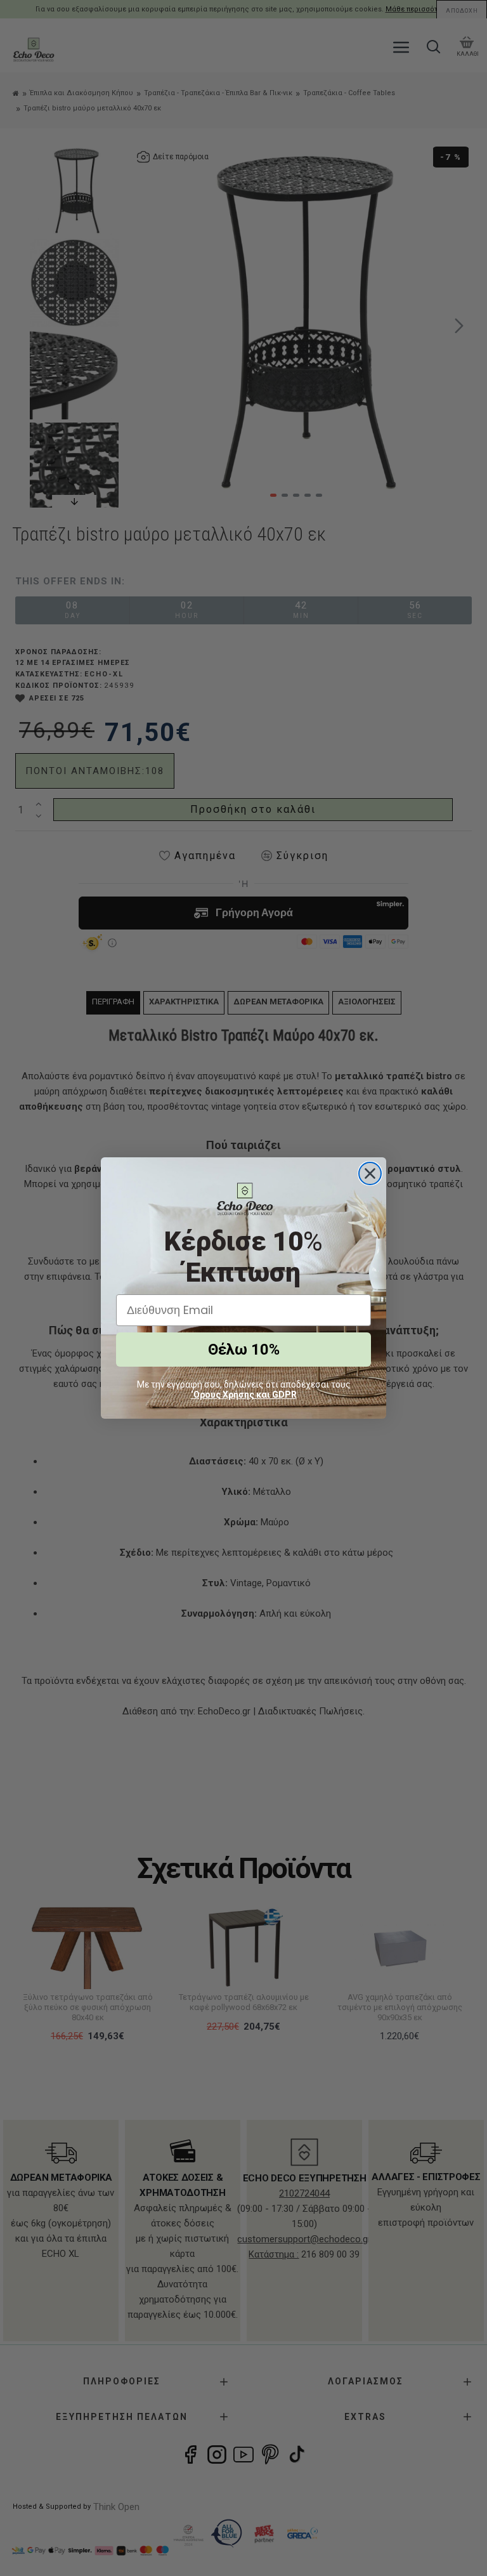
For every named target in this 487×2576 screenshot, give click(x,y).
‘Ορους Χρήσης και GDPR (244, 1395)
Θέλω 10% (244, 1350)
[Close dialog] (370, 1173)
